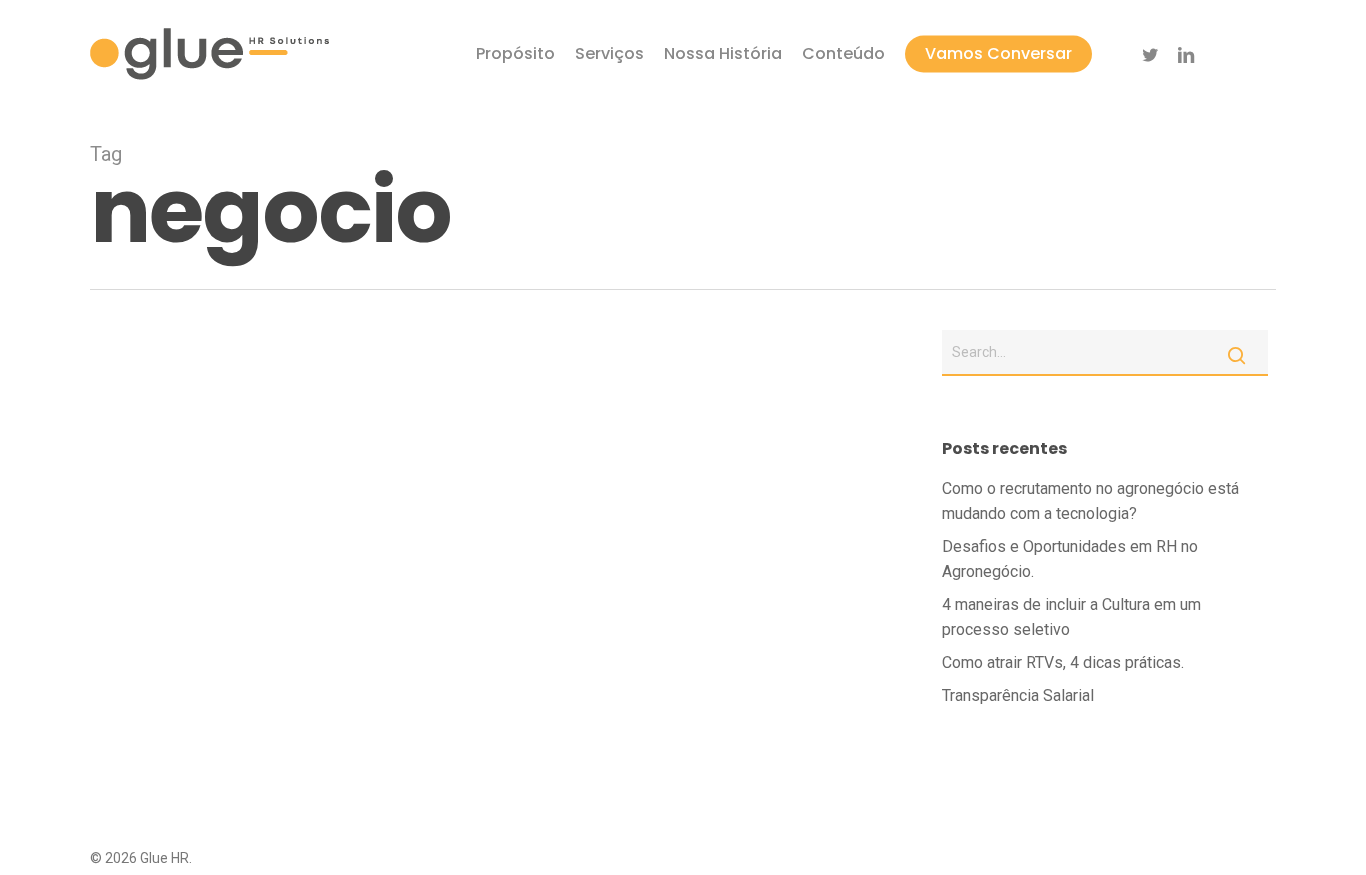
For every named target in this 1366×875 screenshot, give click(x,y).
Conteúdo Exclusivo (181, 738)
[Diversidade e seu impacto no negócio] (488, 637)
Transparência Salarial (1018, 695)
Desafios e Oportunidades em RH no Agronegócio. (1070, 559)
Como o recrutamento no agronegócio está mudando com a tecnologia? (1090, 501)
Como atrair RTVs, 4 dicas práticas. (1063, 662)
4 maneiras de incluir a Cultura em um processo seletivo (1071, 617)
